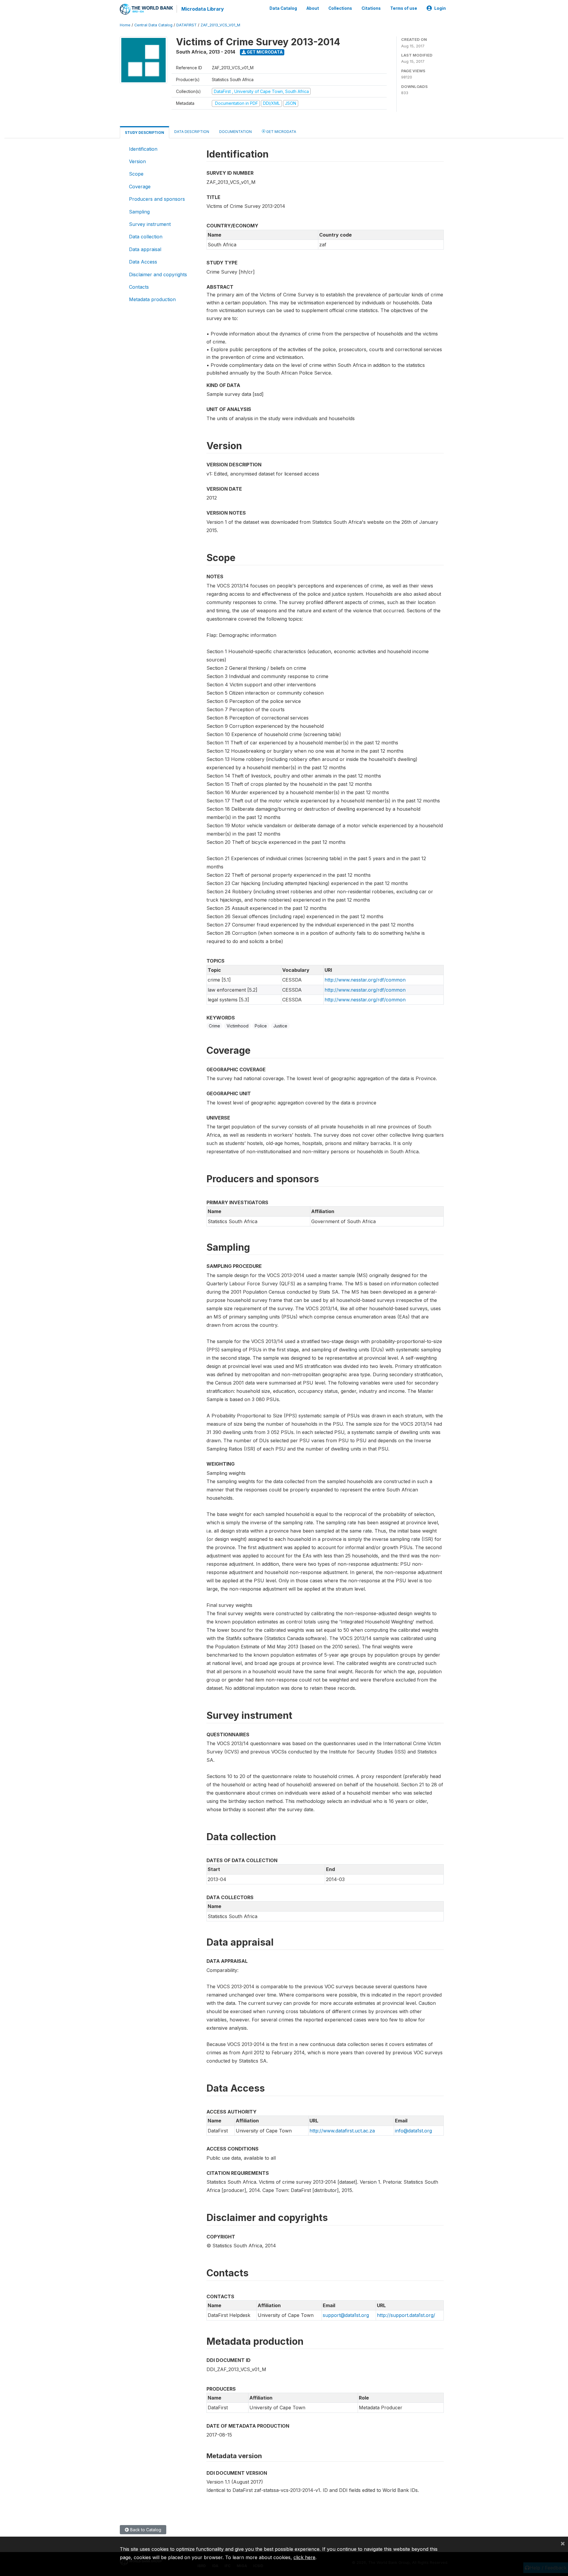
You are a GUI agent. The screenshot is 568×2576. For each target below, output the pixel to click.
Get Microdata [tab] (281, 132)
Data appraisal (145, 249)
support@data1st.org (346, 2315)
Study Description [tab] (145, 133)
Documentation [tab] (235, 132)
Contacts (139, 287)
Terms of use (404, 8)
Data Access (143, 262)
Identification (143, 149)
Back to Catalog (145, 2530)
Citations (371, 8)
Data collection (146, 237)
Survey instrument (150, 224)
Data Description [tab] (192, 132)
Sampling (139, 212)
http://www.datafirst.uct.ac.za (342, 2131)
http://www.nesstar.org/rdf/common (365, 980)
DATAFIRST (187, 25)
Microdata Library (203, 9)
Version (137, 161)
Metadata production (152, 299)
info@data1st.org (413, 2131)
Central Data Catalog (153, 25)
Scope (136, 174)
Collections (340, 8)
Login (440, 8)
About (313, 8)
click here (304, 2557)
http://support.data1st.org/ (406, 2315)
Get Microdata (264, 52)
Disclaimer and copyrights (158, 274)
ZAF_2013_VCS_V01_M (220, 25)
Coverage (140, 187)
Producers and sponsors (157, 199)
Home (125, 25)
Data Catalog (283, 8)
